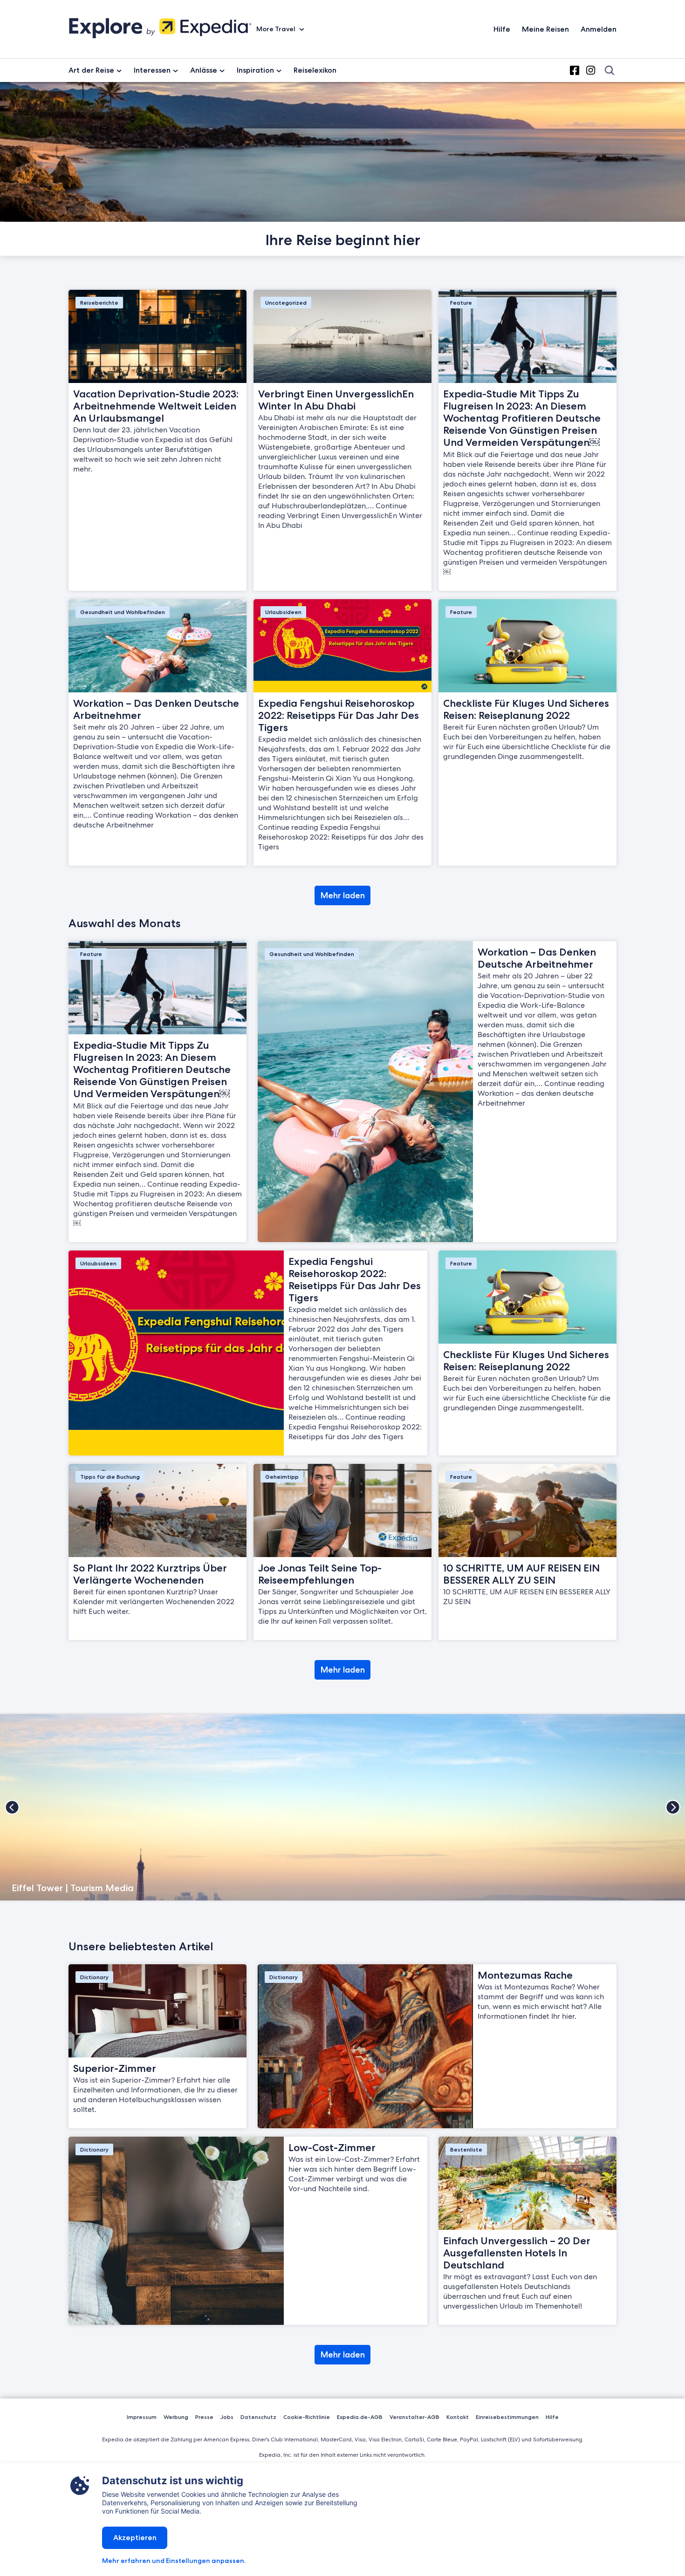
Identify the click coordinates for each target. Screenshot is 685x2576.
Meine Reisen (545, 29)
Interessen (152, 70)
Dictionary (94, 1977)
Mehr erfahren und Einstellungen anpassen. (174, 2561)
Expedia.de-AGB (360, 2417)
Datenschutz (258, 2417)
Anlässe (204, 70)
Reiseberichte (99, 303)
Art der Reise (91, 70)
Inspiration (255, 70)
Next (673, 1807)
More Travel (277, 29)
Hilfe (502, 29)
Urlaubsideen (283, 612)
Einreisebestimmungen (507, 2417)
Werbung (176, 2417)
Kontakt (458, 2417)
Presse (204, 2417)
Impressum (142, 2417)
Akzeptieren (135, 2538)
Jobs (227, 2417)
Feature (461, 303)
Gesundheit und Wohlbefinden (123, 612)
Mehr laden (343, 895)
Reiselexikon (315, 70)
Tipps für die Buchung (110, 1477)
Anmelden (599, 29)
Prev (12, 1807)
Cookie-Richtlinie (307, 2417)
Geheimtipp (282, 1477)
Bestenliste (466, 2149)
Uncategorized (286, 303)
